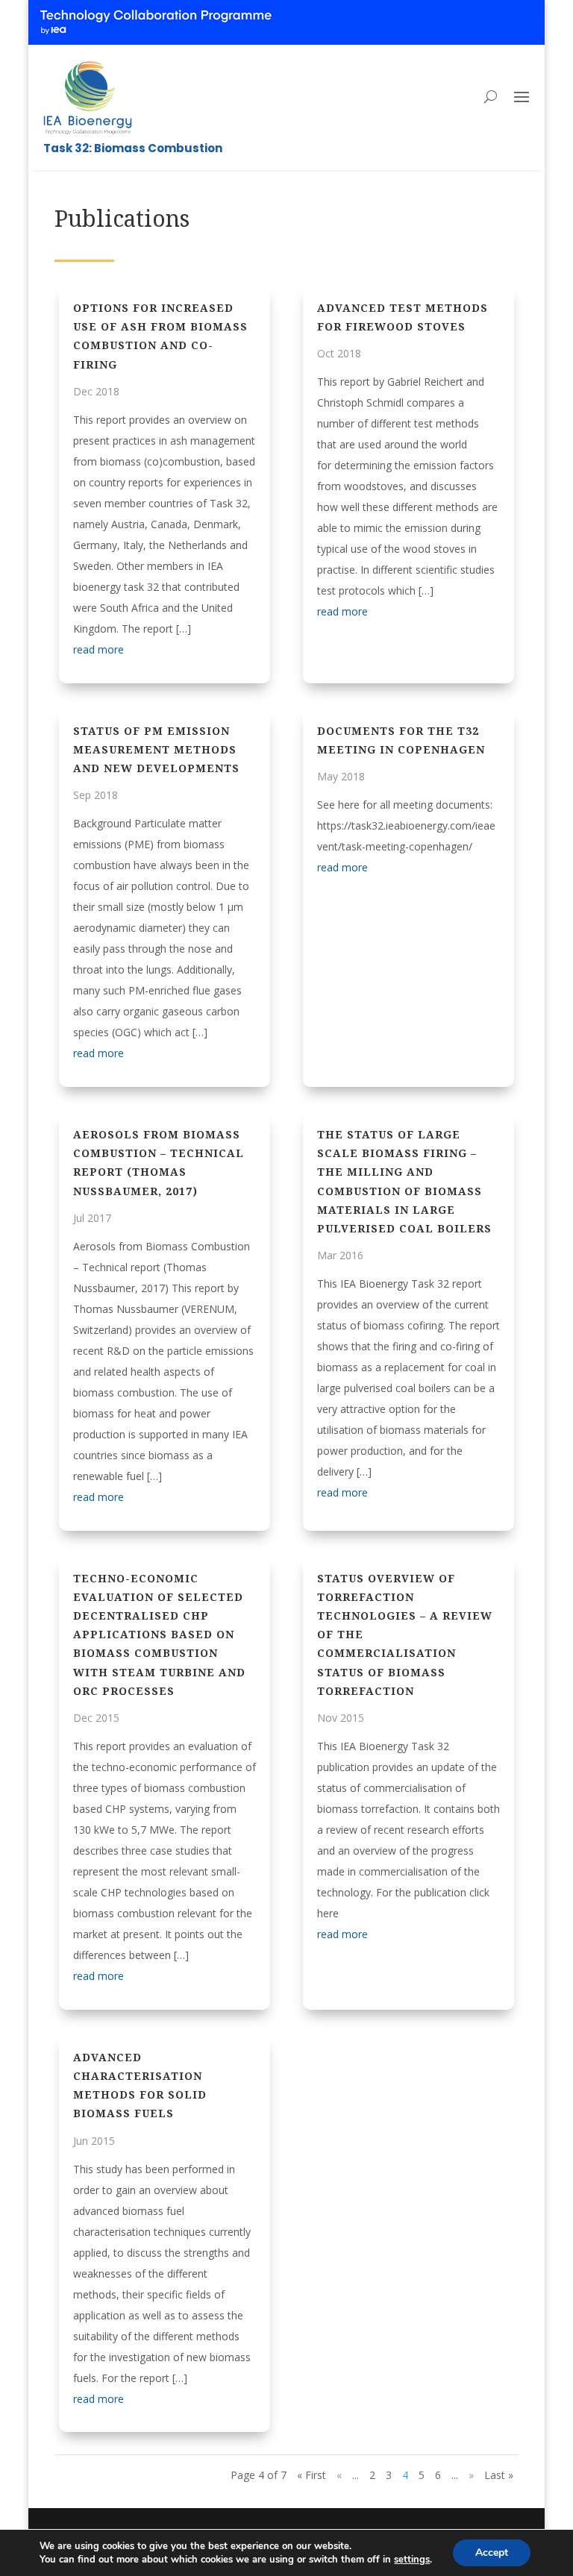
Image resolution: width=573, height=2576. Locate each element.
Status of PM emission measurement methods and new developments (156, 749)
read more (98, 649)
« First (311, 2475)
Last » (499, 2475)
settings (412, 2560)
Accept (492, 2553)
